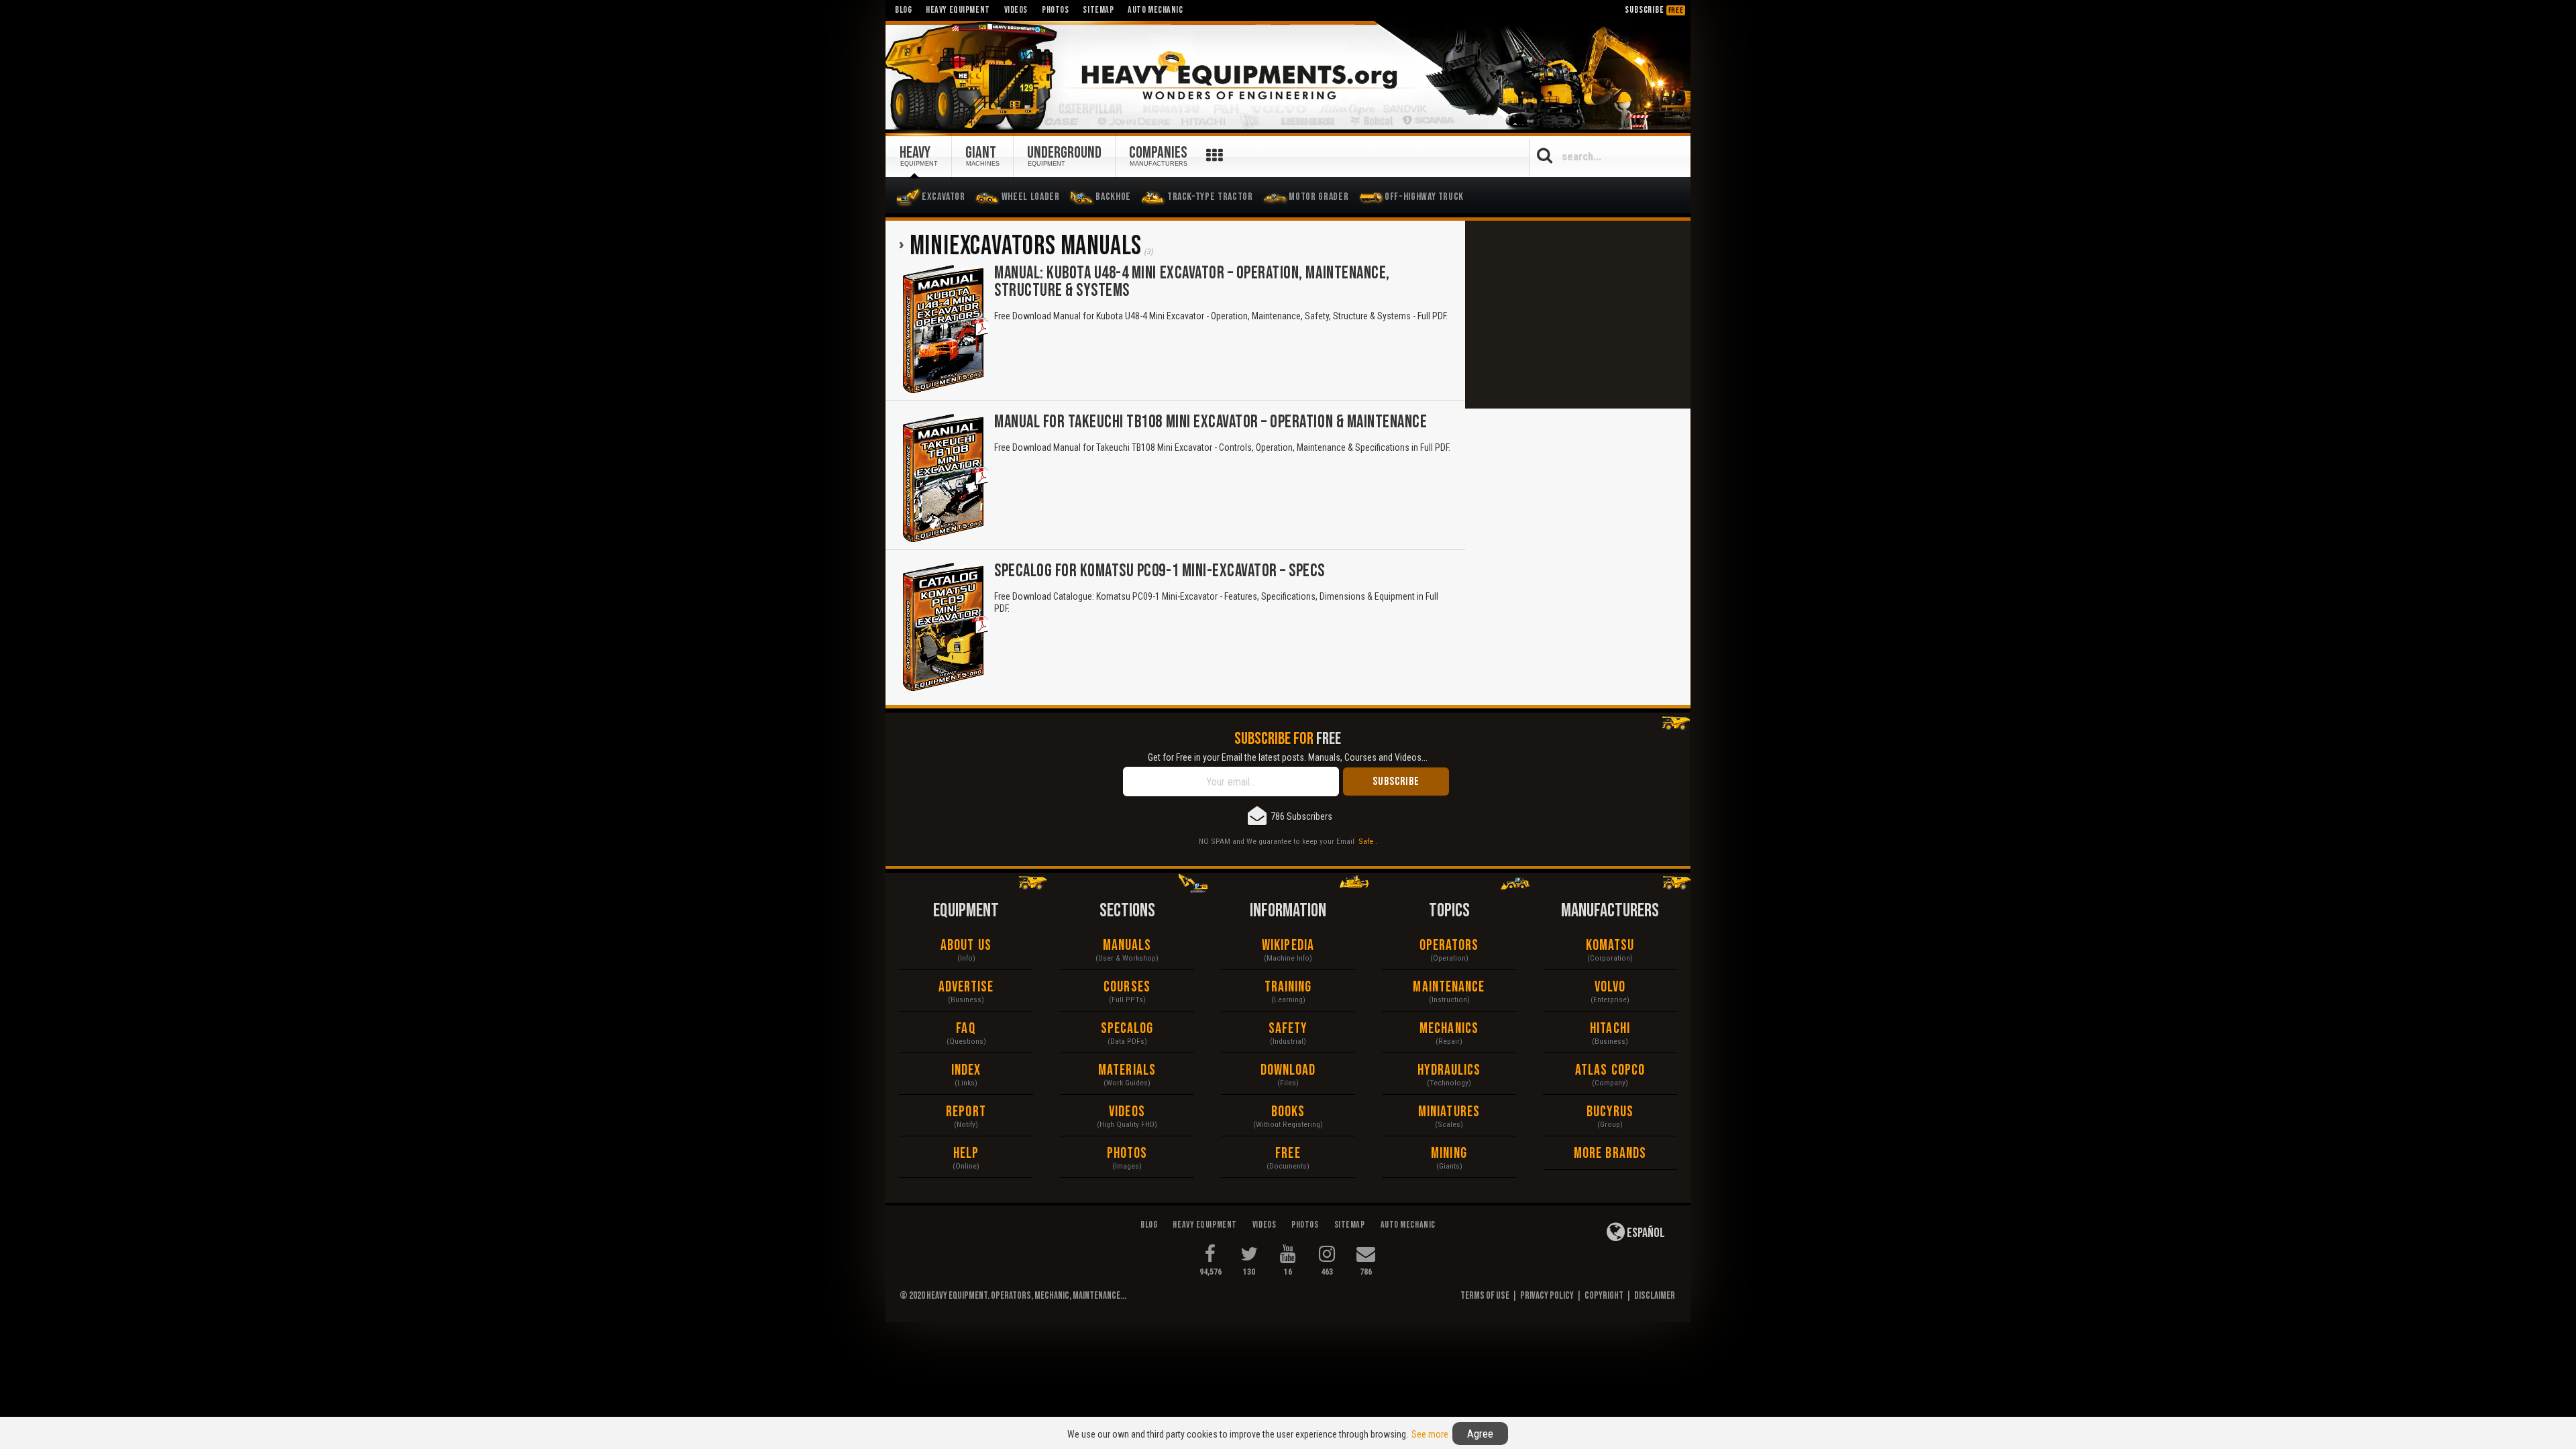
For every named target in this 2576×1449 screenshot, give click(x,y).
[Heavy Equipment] (1288, 76)
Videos (1127, 1112)
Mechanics (1449, 1029)
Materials (1127, 1070)
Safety (1288, 1029)
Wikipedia (1288, 946)
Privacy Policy (1547, 1296)
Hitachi (1610, 1029)
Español (1645, 1233)
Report (966, 1112)
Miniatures (1449, 1112)
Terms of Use (1485, 1296)
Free (1288, 1153)
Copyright (1604, 1296)
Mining (1449, 1153)
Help (966, 1153)
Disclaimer (1655, 1296)
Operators (1449, 946)
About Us (966, 946)
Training (1288, 987)
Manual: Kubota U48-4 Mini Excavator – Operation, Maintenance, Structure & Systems (1192, 282)
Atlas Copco (1610, 1070)
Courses (1127, 987)
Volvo (1610, 987)
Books (1288, 1112)
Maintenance (1449, 987)
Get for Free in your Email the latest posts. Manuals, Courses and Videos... (1288, 757)
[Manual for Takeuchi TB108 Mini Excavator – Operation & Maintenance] (945, 478)
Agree (1480, 1434)
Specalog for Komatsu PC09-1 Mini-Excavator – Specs (1160, 571)
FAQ (966, 1029)
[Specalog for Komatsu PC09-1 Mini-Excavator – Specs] (945, 627)
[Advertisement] (1578, 315)
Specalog (1127, 1029)
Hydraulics (1449, 1070)
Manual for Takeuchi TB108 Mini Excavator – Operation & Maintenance (1211, 422)
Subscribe (1654, 10)
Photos (1127, 1153)
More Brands (1610, 1153)
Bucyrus (1610, 1112)
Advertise (966, 987)
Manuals (1127, 946)
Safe (1366, 841)
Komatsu (1610, 946)
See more (1430, 1434)
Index (966, 1070)
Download (1288, 1070)
